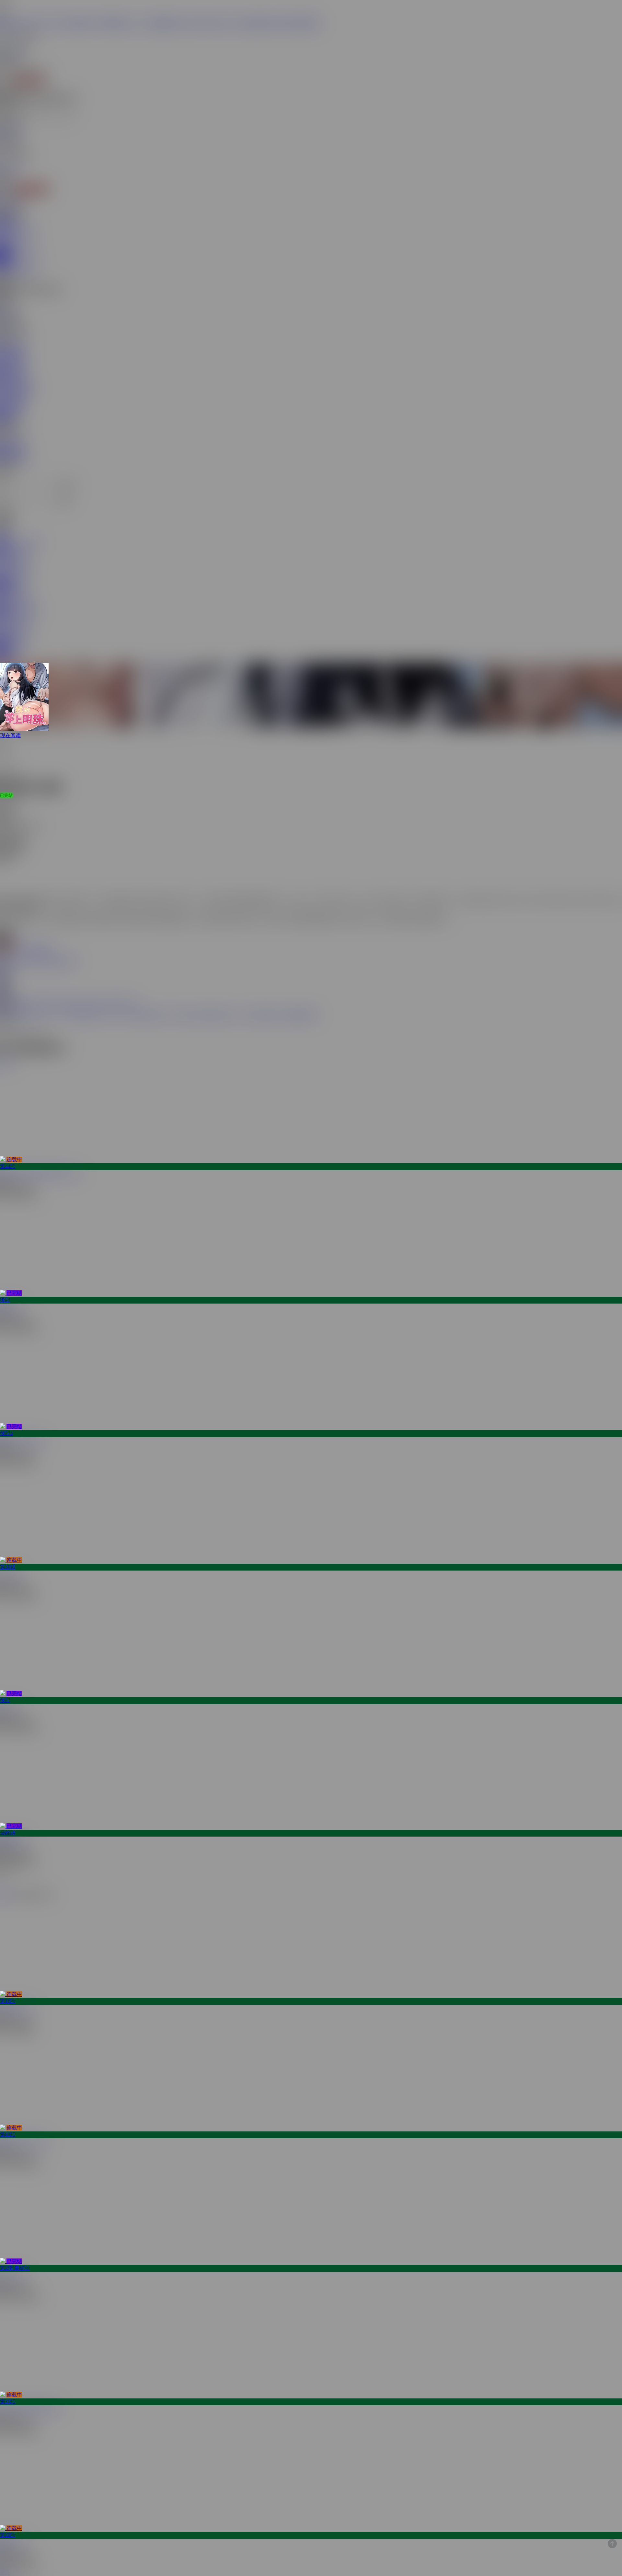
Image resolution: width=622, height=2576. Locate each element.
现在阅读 (10, 735)
